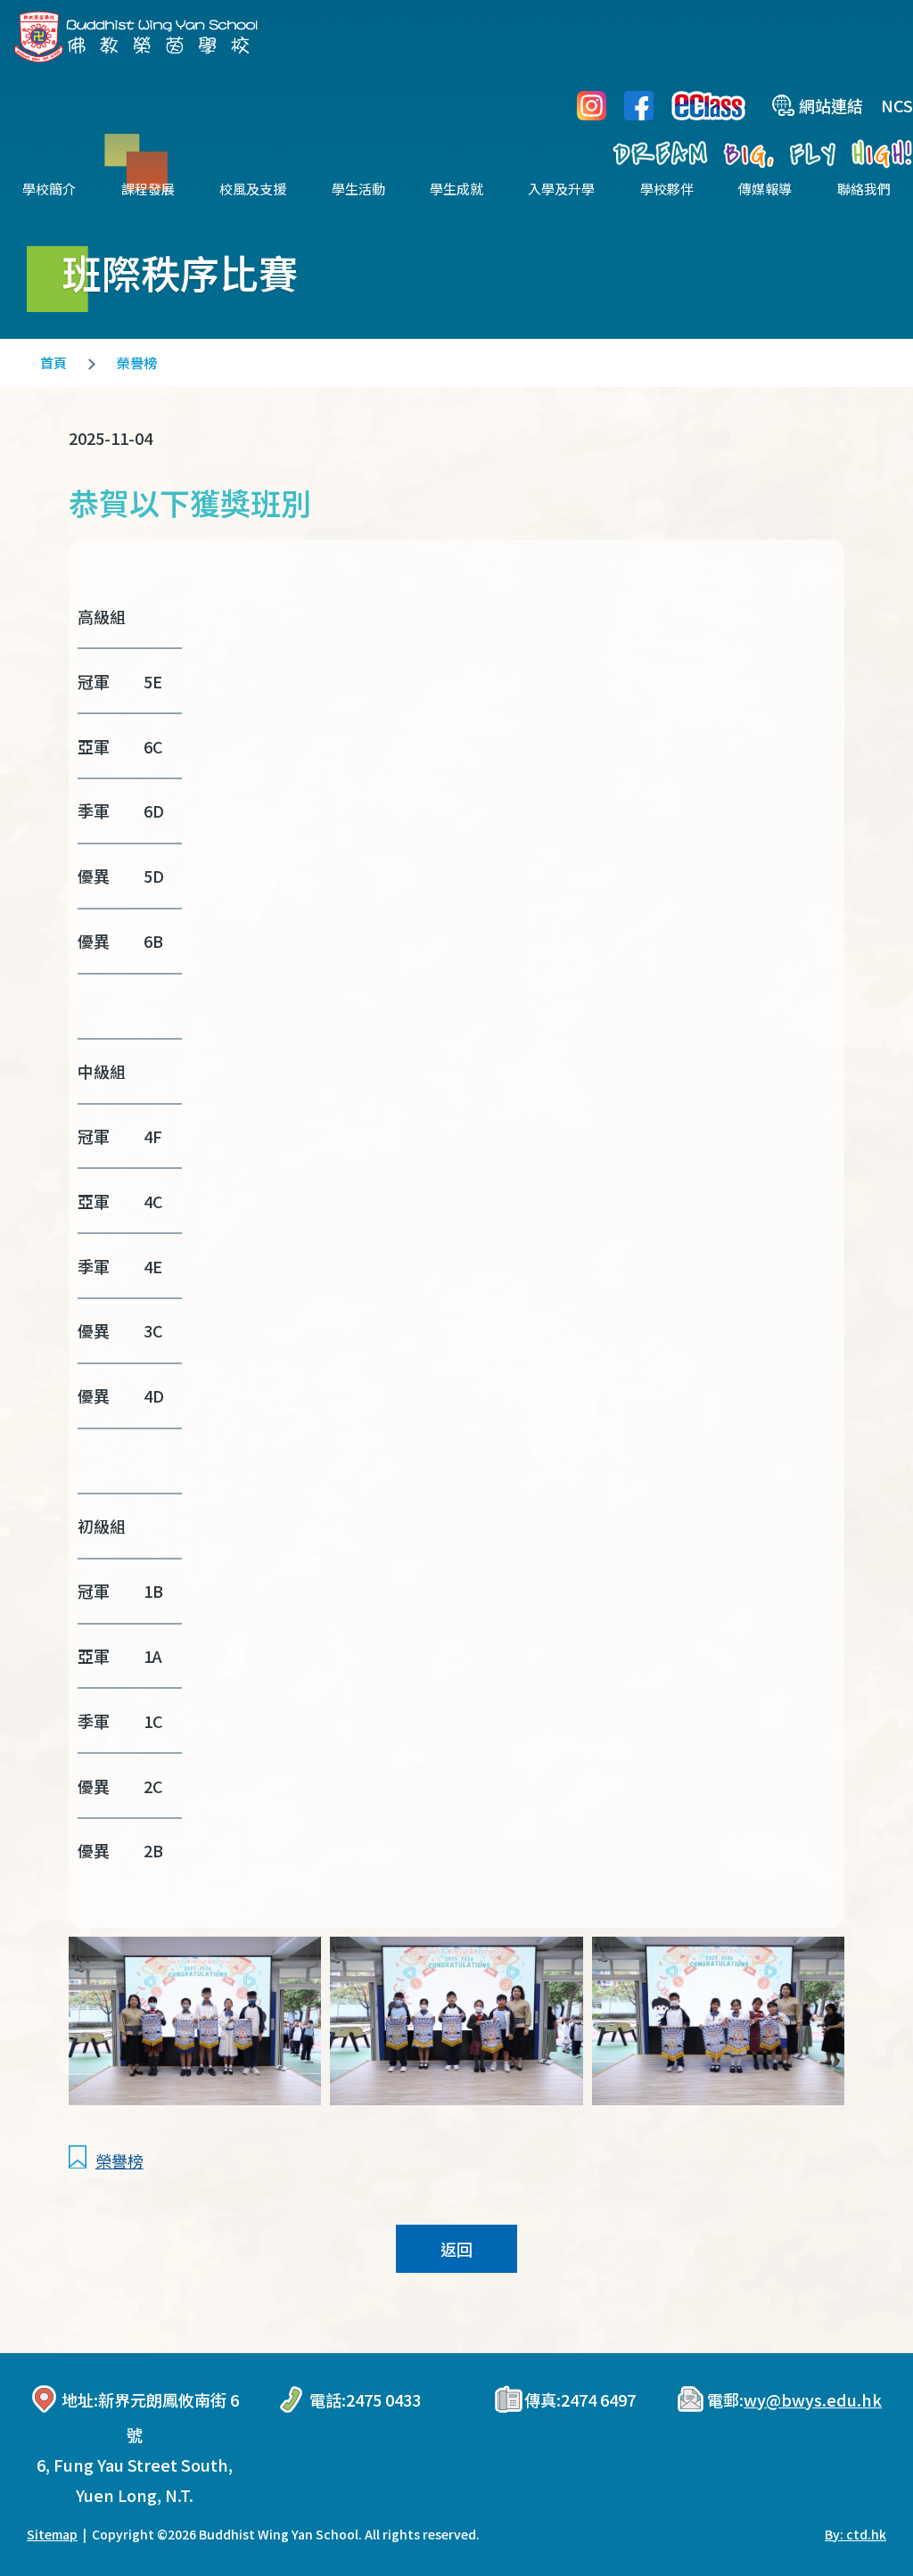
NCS (897, 105)
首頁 (53, 362)
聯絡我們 (864, 189)
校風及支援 (253, 189)
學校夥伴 (667, 189)
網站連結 (831, 105)
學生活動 (358, 189)
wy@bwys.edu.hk (813, 2399)
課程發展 (148, 189)
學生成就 (456, 189)
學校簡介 (49, 189)
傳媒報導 (765, 189)
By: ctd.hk (855, 2534)
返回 (456, 2249)
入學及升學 (561, 189)
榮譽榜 (137, 362)
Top (868, 2503)
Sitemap (52, 2534)
